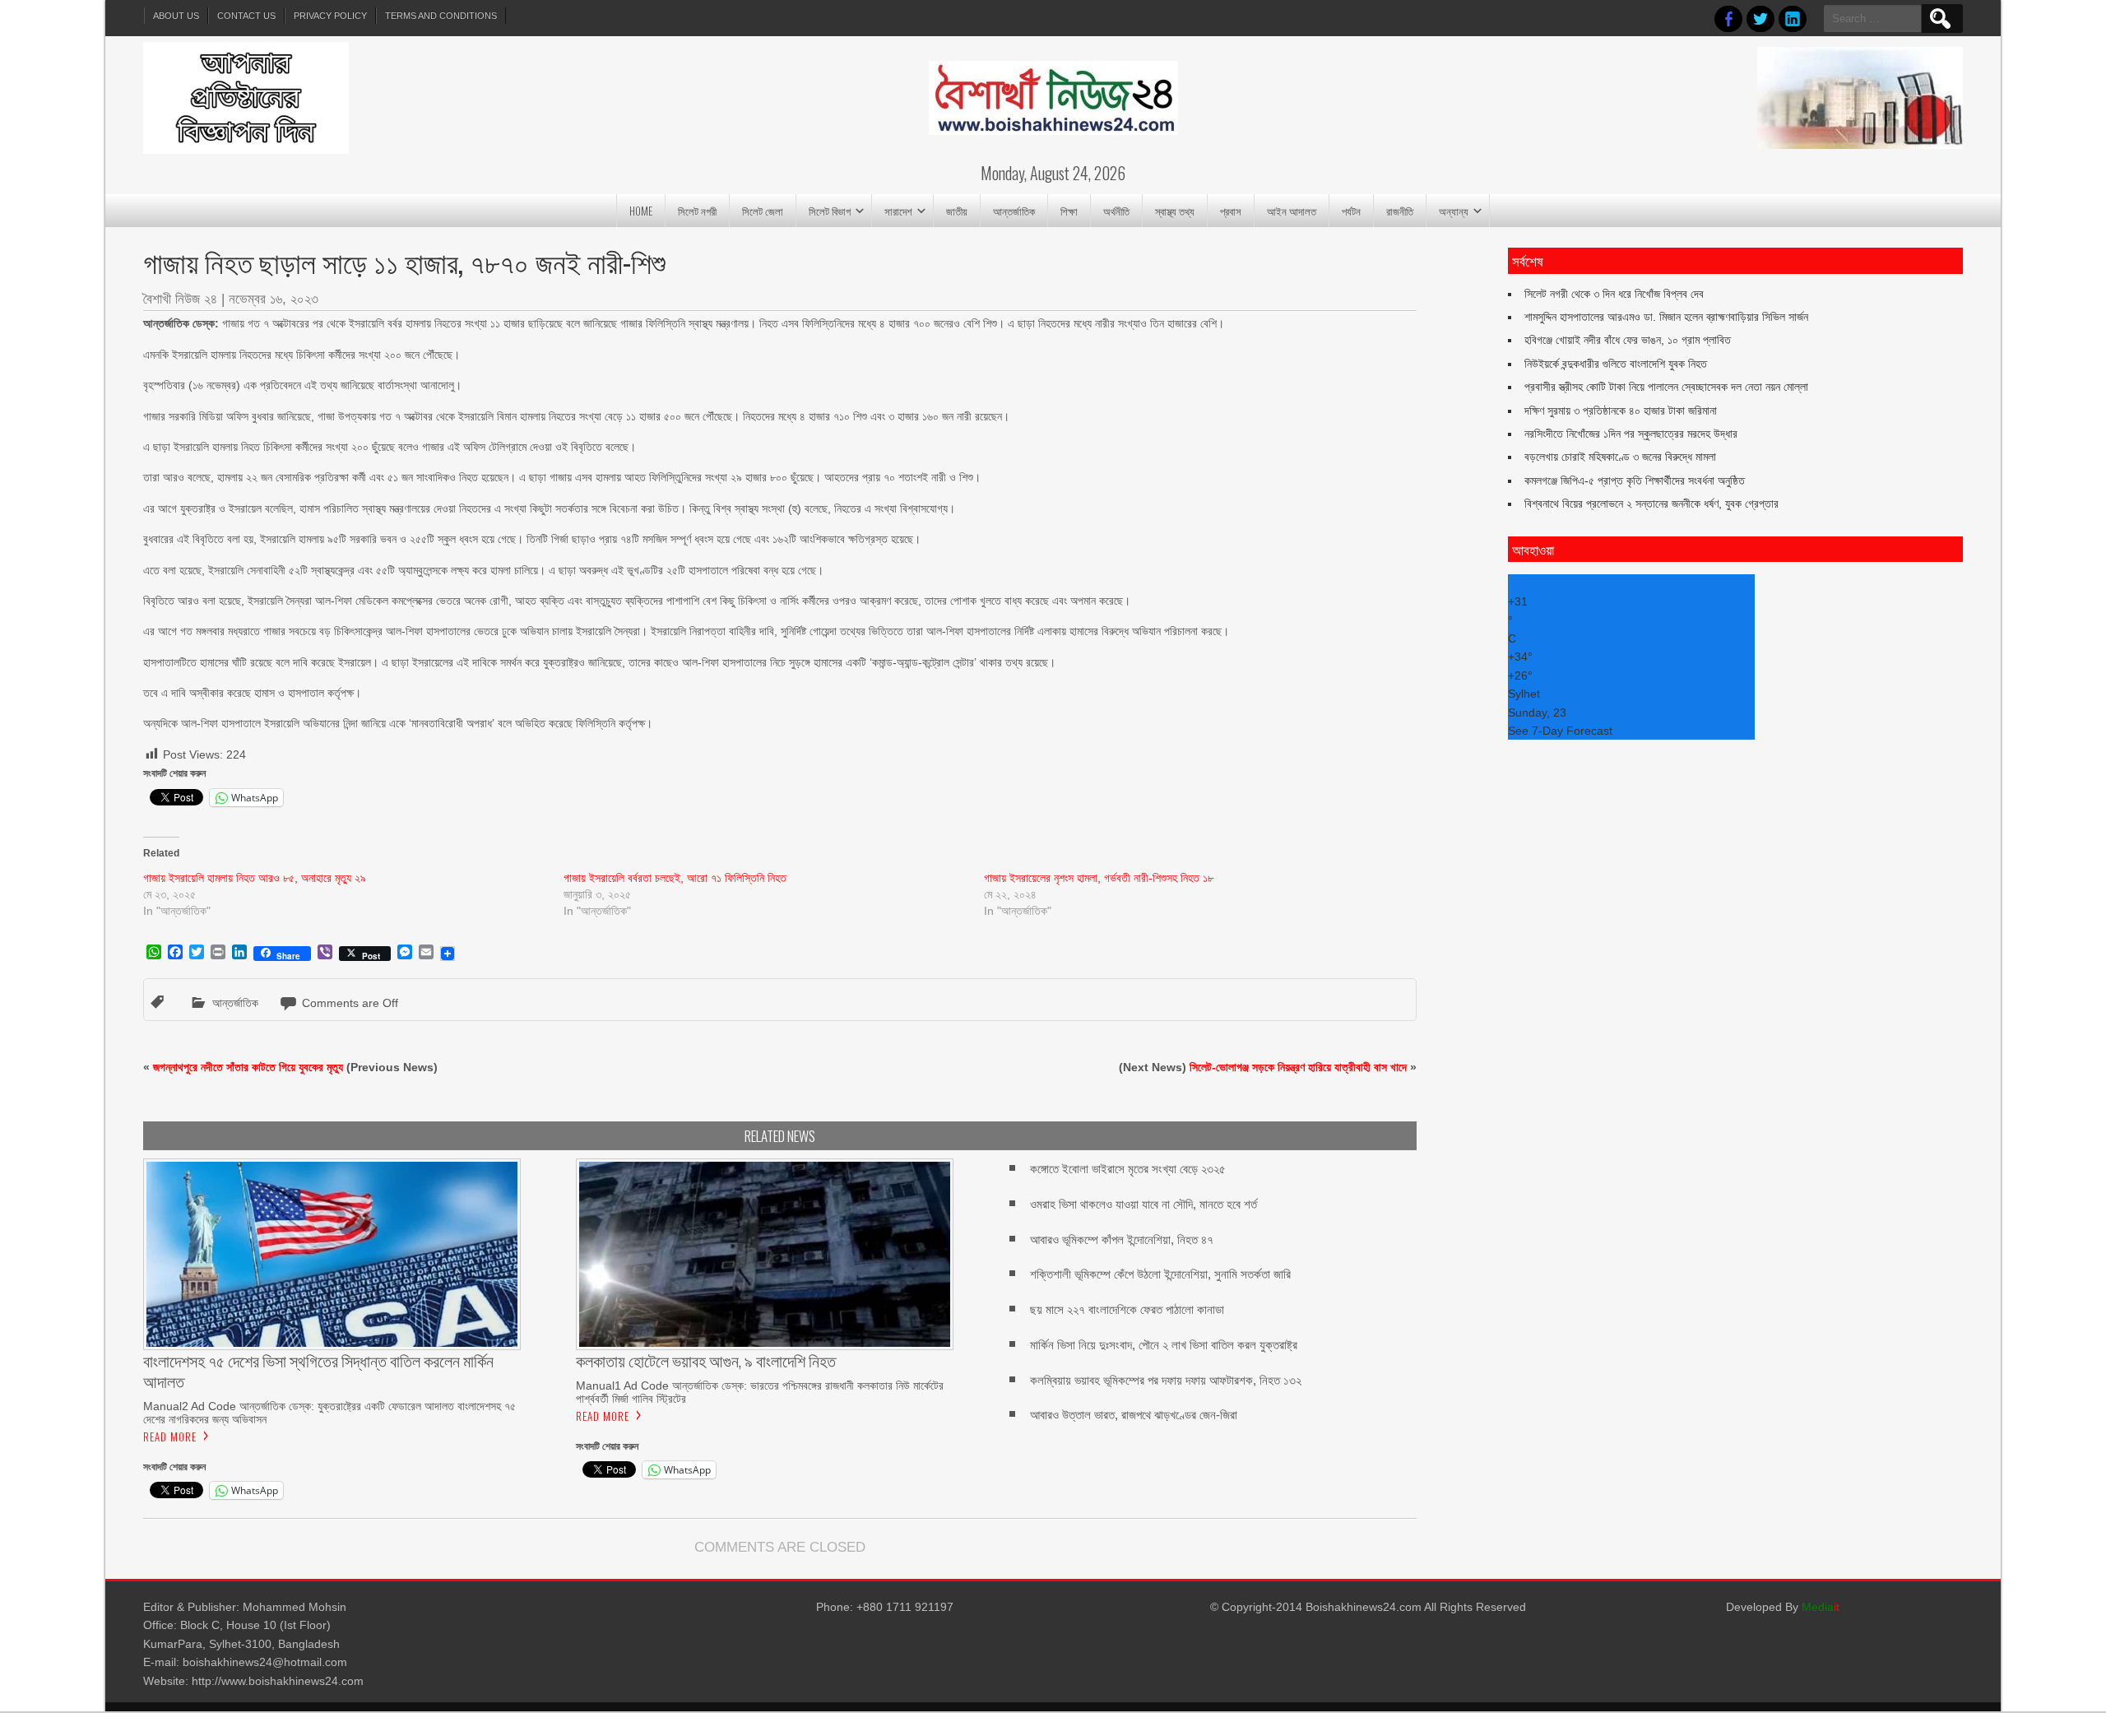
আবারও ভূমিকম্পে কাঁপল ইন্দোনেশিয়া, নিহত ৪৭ (1122, 1239)
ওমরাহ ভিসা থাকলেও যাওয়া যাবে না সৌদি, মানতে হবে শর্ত (1143, 1204)
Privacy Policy (330, 16)
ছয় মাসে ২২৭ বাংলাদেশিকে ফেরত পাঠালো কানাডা (1127, 1309)
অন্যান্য (1454, 211)
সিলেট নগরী (697, 211)
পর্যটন (1351, 211)
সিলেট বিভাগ (830, 211)
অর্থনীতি (1116, 211)
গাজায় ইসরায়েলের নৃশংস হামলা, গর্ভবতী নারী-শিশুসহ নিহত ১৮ (1099, 878)
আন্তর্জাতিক (1014, 211)
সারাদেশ (898, 211)
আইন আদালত (1292, 211)
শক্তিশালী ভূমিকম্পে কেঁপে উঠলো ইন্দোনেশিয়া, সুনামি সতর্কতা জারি (1160, 1274)
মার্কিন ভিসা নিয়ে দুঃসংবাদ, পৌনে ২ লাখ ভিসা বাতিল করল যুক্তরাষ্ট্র (1164, 1345)
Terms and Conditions (441, 16)
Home (641, 211)
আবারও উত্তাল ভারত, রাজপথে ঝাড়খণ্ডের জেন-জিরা (1134, 1415)
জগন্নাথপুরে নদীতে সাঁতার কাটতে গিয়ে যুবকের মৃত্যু (248, 1067)
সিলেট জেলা (763, 211)
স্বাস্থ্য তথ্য (1175, 211)
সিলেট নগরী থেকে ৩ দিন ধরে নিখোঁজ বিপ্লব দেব (1614, 294)
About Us (176, 16)
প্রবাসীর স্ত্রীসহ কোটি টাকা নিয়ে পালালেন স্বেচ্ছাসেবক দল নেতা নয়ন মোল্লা (1666, 387)
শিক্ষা (1069, 211)
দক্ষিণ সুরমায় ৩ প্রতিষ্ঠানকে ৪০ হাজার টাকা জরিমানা (1621, 411)
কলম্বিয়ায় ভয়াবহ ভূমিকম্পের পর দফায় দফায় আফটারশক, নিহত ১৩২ (1166, 1380)
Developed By (1783, 1607)
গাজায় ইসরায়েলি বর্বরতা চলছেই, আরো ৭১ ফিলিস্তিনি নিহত (675, 878)
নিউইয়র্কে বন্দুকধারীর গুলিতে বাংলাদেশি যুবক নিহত (1616, 364)
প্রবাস (1231, 211)
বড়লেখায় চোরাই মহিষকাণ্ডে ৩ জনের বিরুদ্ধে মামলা (1620, 457)
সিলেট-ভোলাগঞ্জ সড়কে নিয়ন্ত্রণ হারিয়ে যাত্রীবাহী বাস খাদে (1298, 1067)
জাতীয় (957, 211)
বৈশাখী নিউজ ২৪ (180, 299)
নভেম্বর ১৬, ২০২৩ (274, 299)
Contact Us (246, 16)
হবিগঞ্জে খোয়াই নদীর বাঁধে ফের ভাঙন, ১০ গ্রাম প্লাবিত (1628, 340)
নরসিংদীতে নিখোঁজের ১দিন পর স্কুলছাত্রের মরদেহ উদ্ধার (1631, 434)
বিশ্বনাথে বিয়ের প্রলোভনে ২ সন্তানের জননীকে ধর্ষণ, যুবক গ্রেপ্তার (1651, 504)
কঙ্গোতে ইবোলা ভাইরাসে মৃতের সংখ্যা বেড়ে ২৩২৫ (1128, 1169)
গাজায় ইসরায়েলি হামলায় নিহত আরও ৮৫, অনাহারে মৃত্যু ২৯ (255, 878)
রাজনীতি (1400, 211)
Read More (170, 1437)
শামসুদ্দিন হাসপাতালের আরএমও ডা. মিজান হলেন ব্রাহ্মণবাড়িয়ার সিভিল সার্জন (1666, 317)
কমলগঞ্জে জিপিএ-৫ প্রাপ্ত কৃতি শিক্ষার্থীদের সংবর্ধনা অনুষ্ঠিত (1635, 480)
